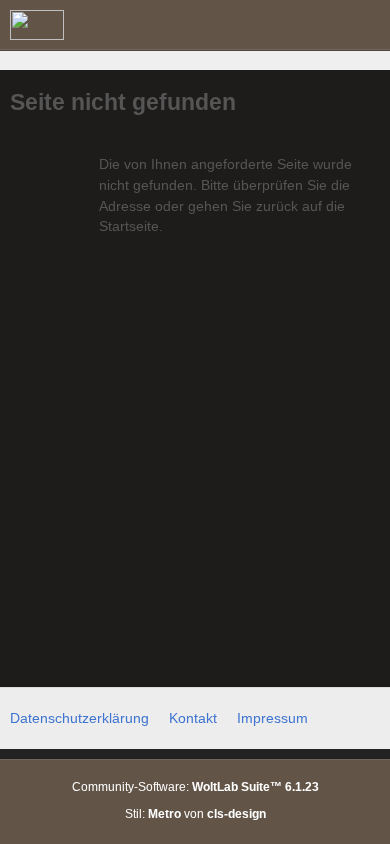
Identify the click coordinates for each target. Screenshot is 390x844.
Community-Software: (195, 787)
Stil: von (195, 814)
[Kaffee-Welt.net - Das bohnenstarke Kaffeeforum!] (37, 25)
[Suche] (264, 25)
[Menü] (364, 25)
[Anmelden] (314, 25)
